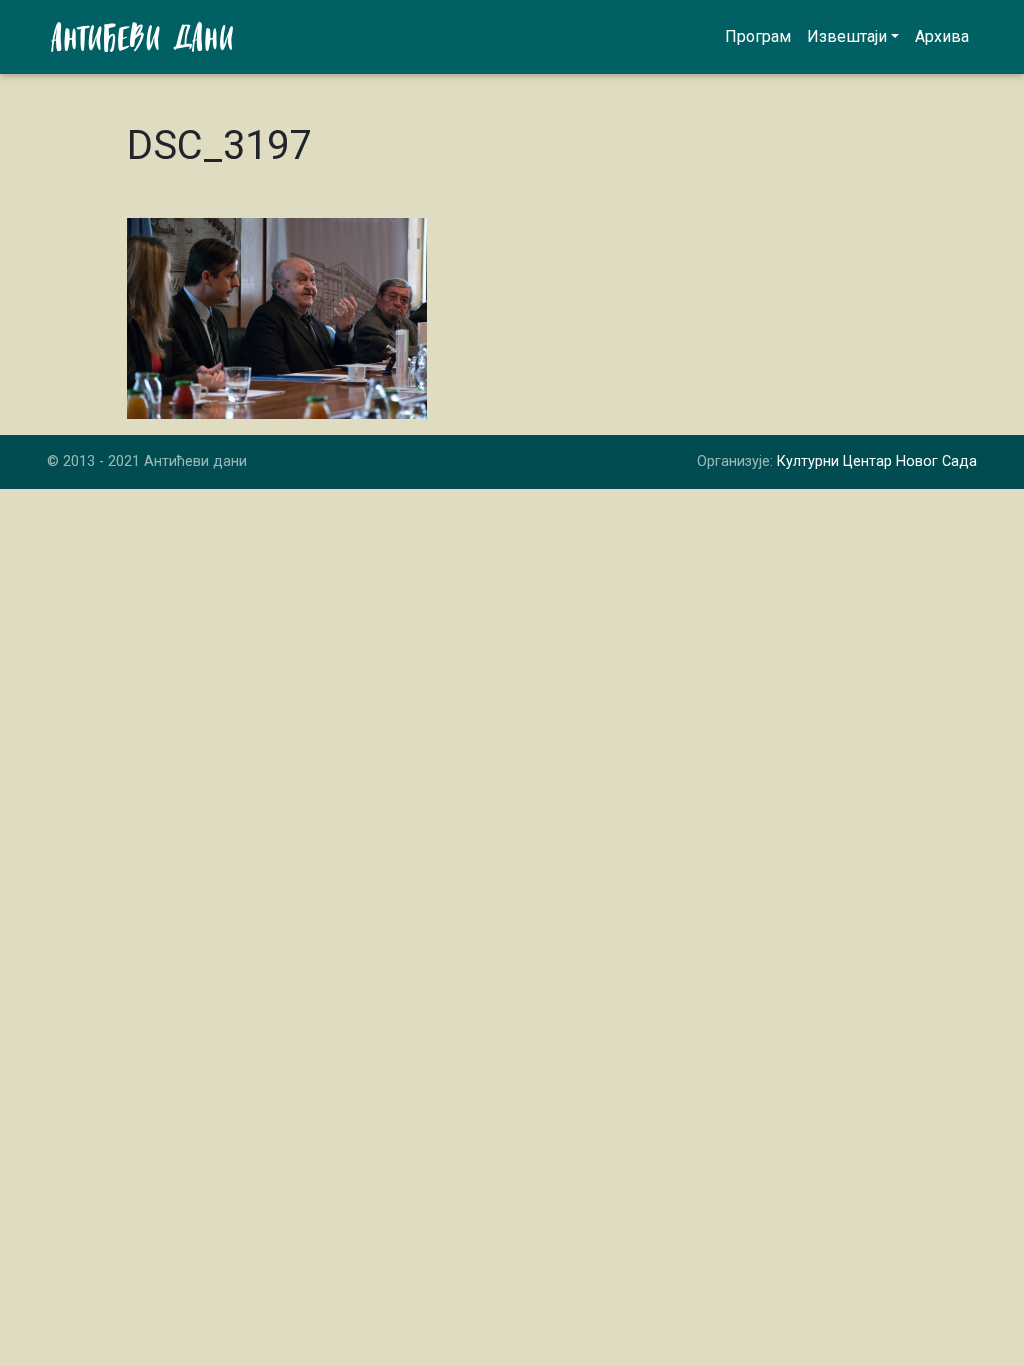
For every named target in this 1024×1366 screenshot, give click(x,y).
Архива (942, 36)
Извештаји (847, 36)
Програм (758, 36)
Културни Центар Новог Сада (877, 461)
